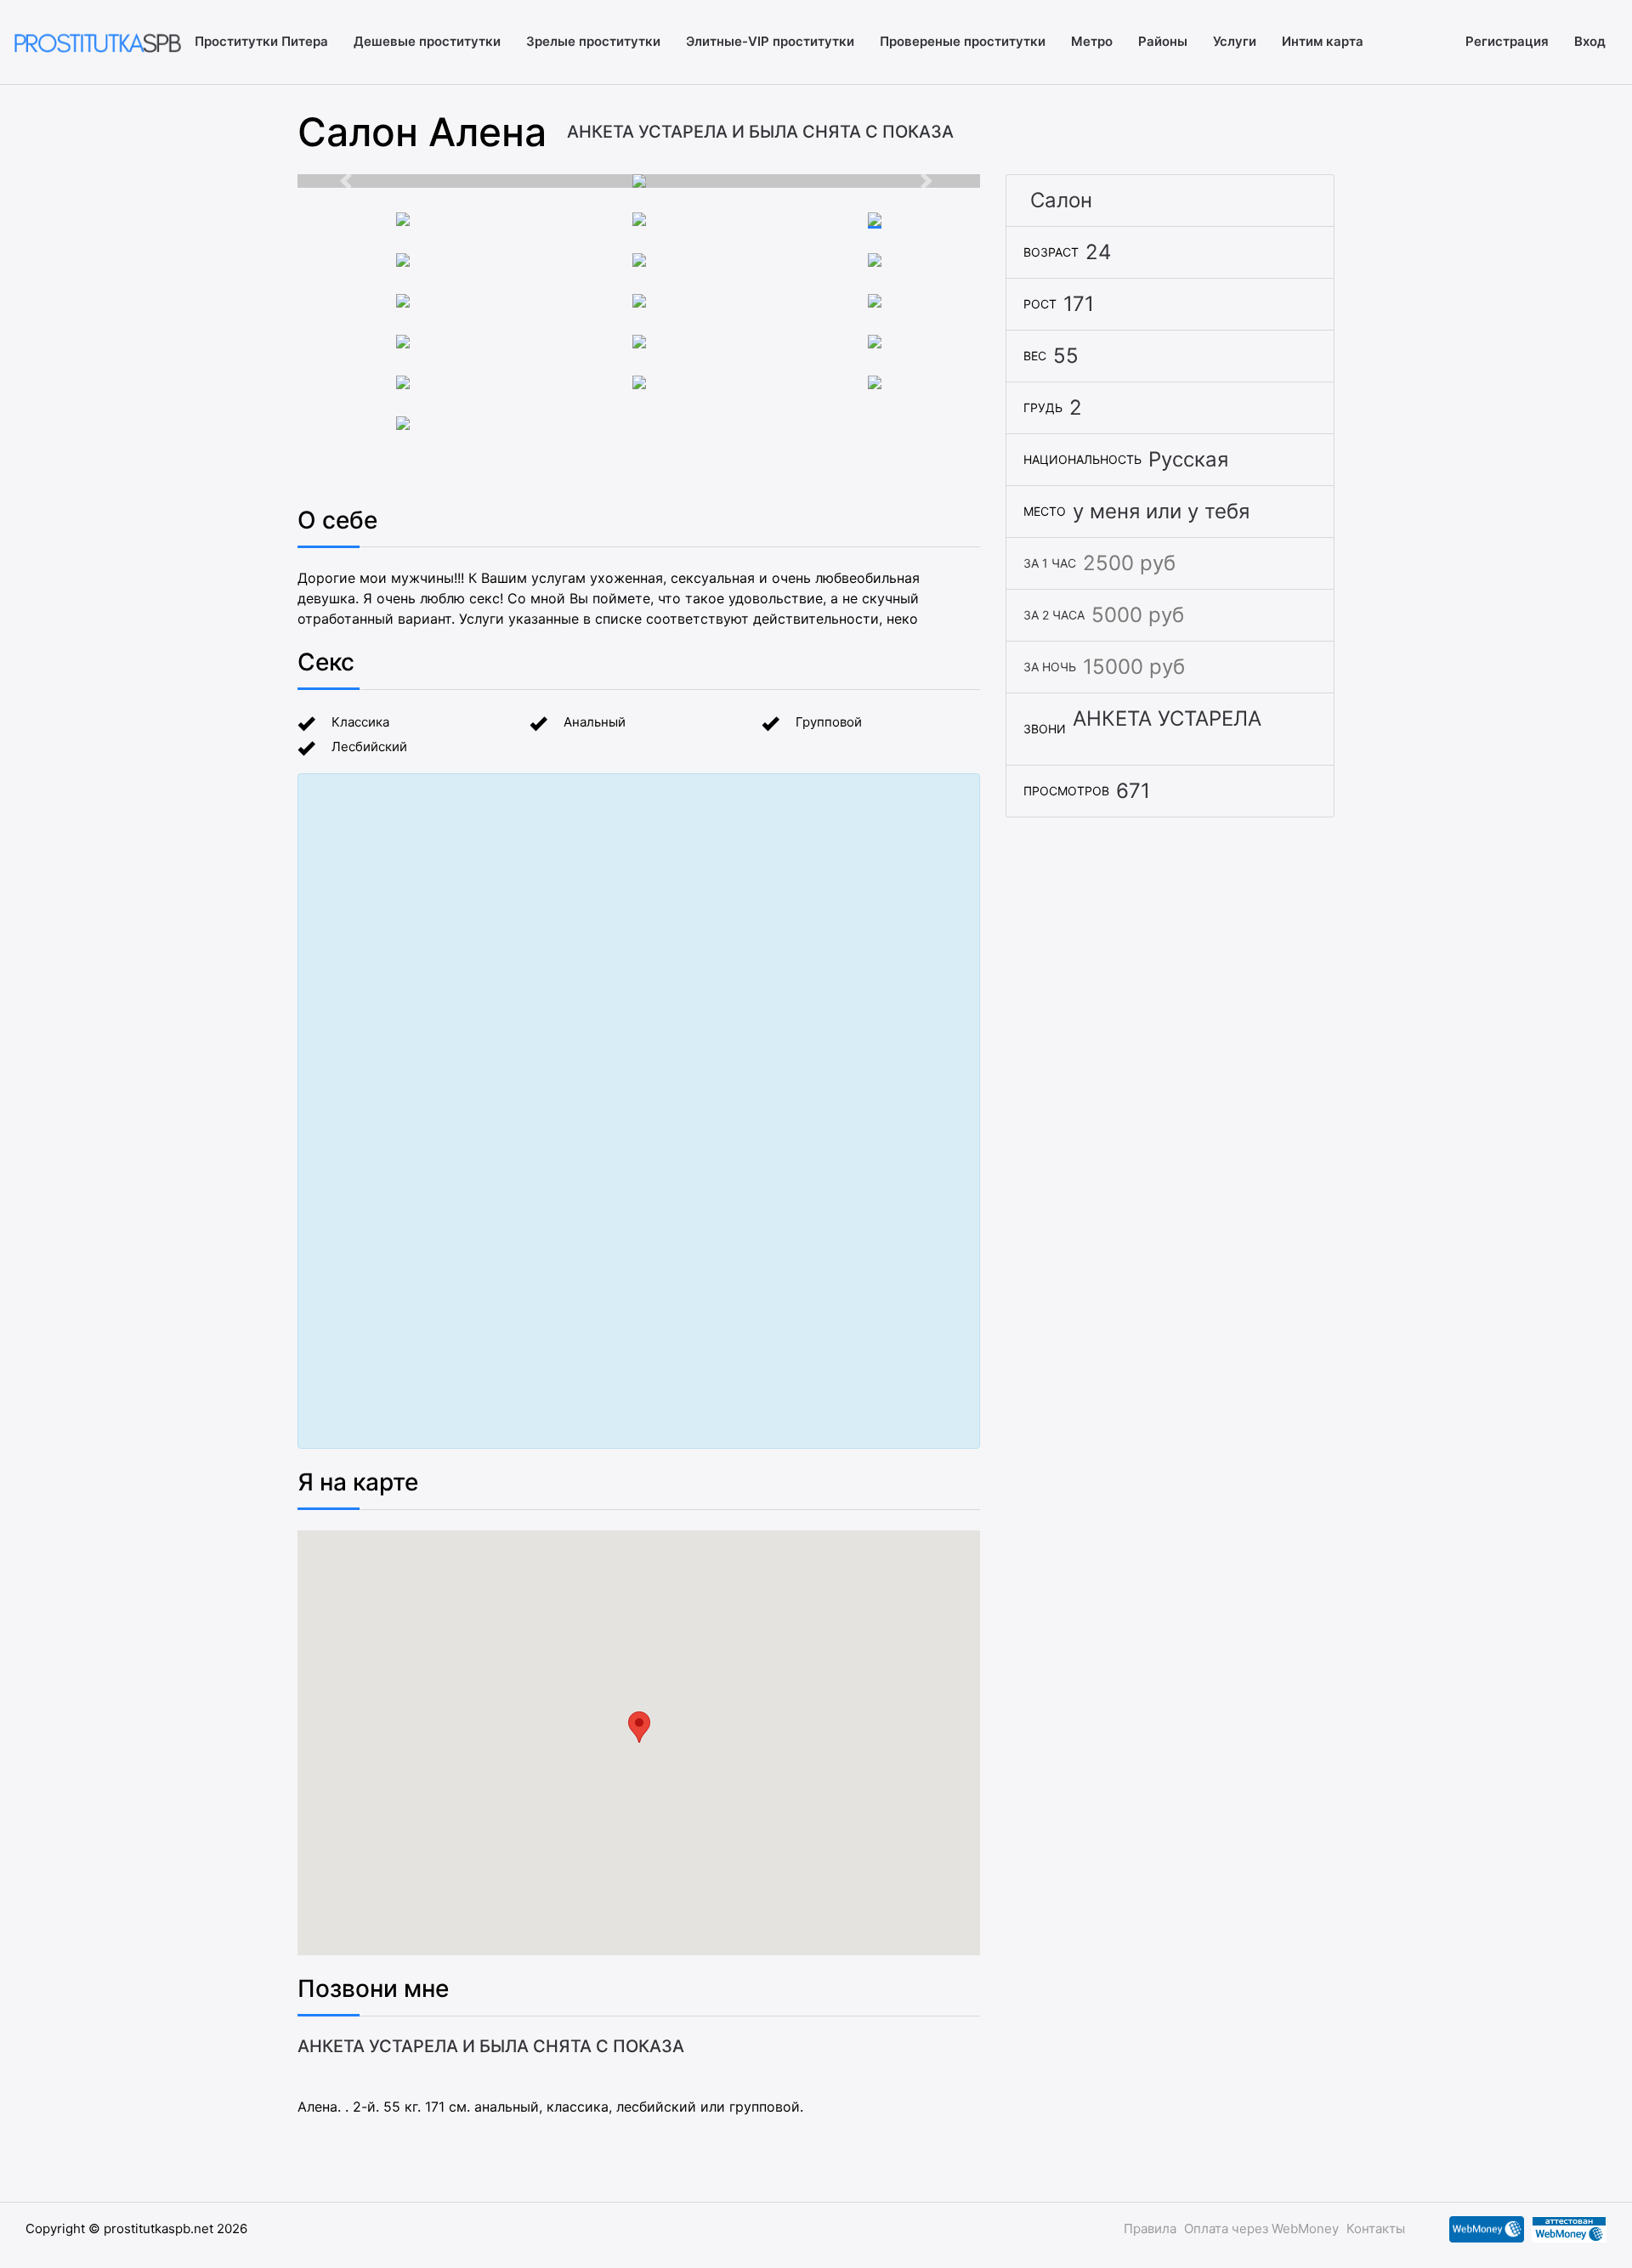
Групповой (829, 722)
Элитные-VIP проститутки (770, 41)
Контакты (1376, 2228)
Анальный (595, 722)
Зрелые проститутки (593, 41)
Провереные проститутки (963, 41)
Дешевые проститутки (427, 41)
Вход (1590, 41)
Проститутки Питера (261, 41)
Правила (1150, 2228)
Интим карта (1323, 41)
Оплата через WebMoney (1261, 2228)
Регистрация (1507, 41)
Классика (360, 722)
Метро (1092, 41)
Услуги (1235, 41)
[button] (348, 181)
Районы (1163, 41)
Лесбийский (369, 747)
